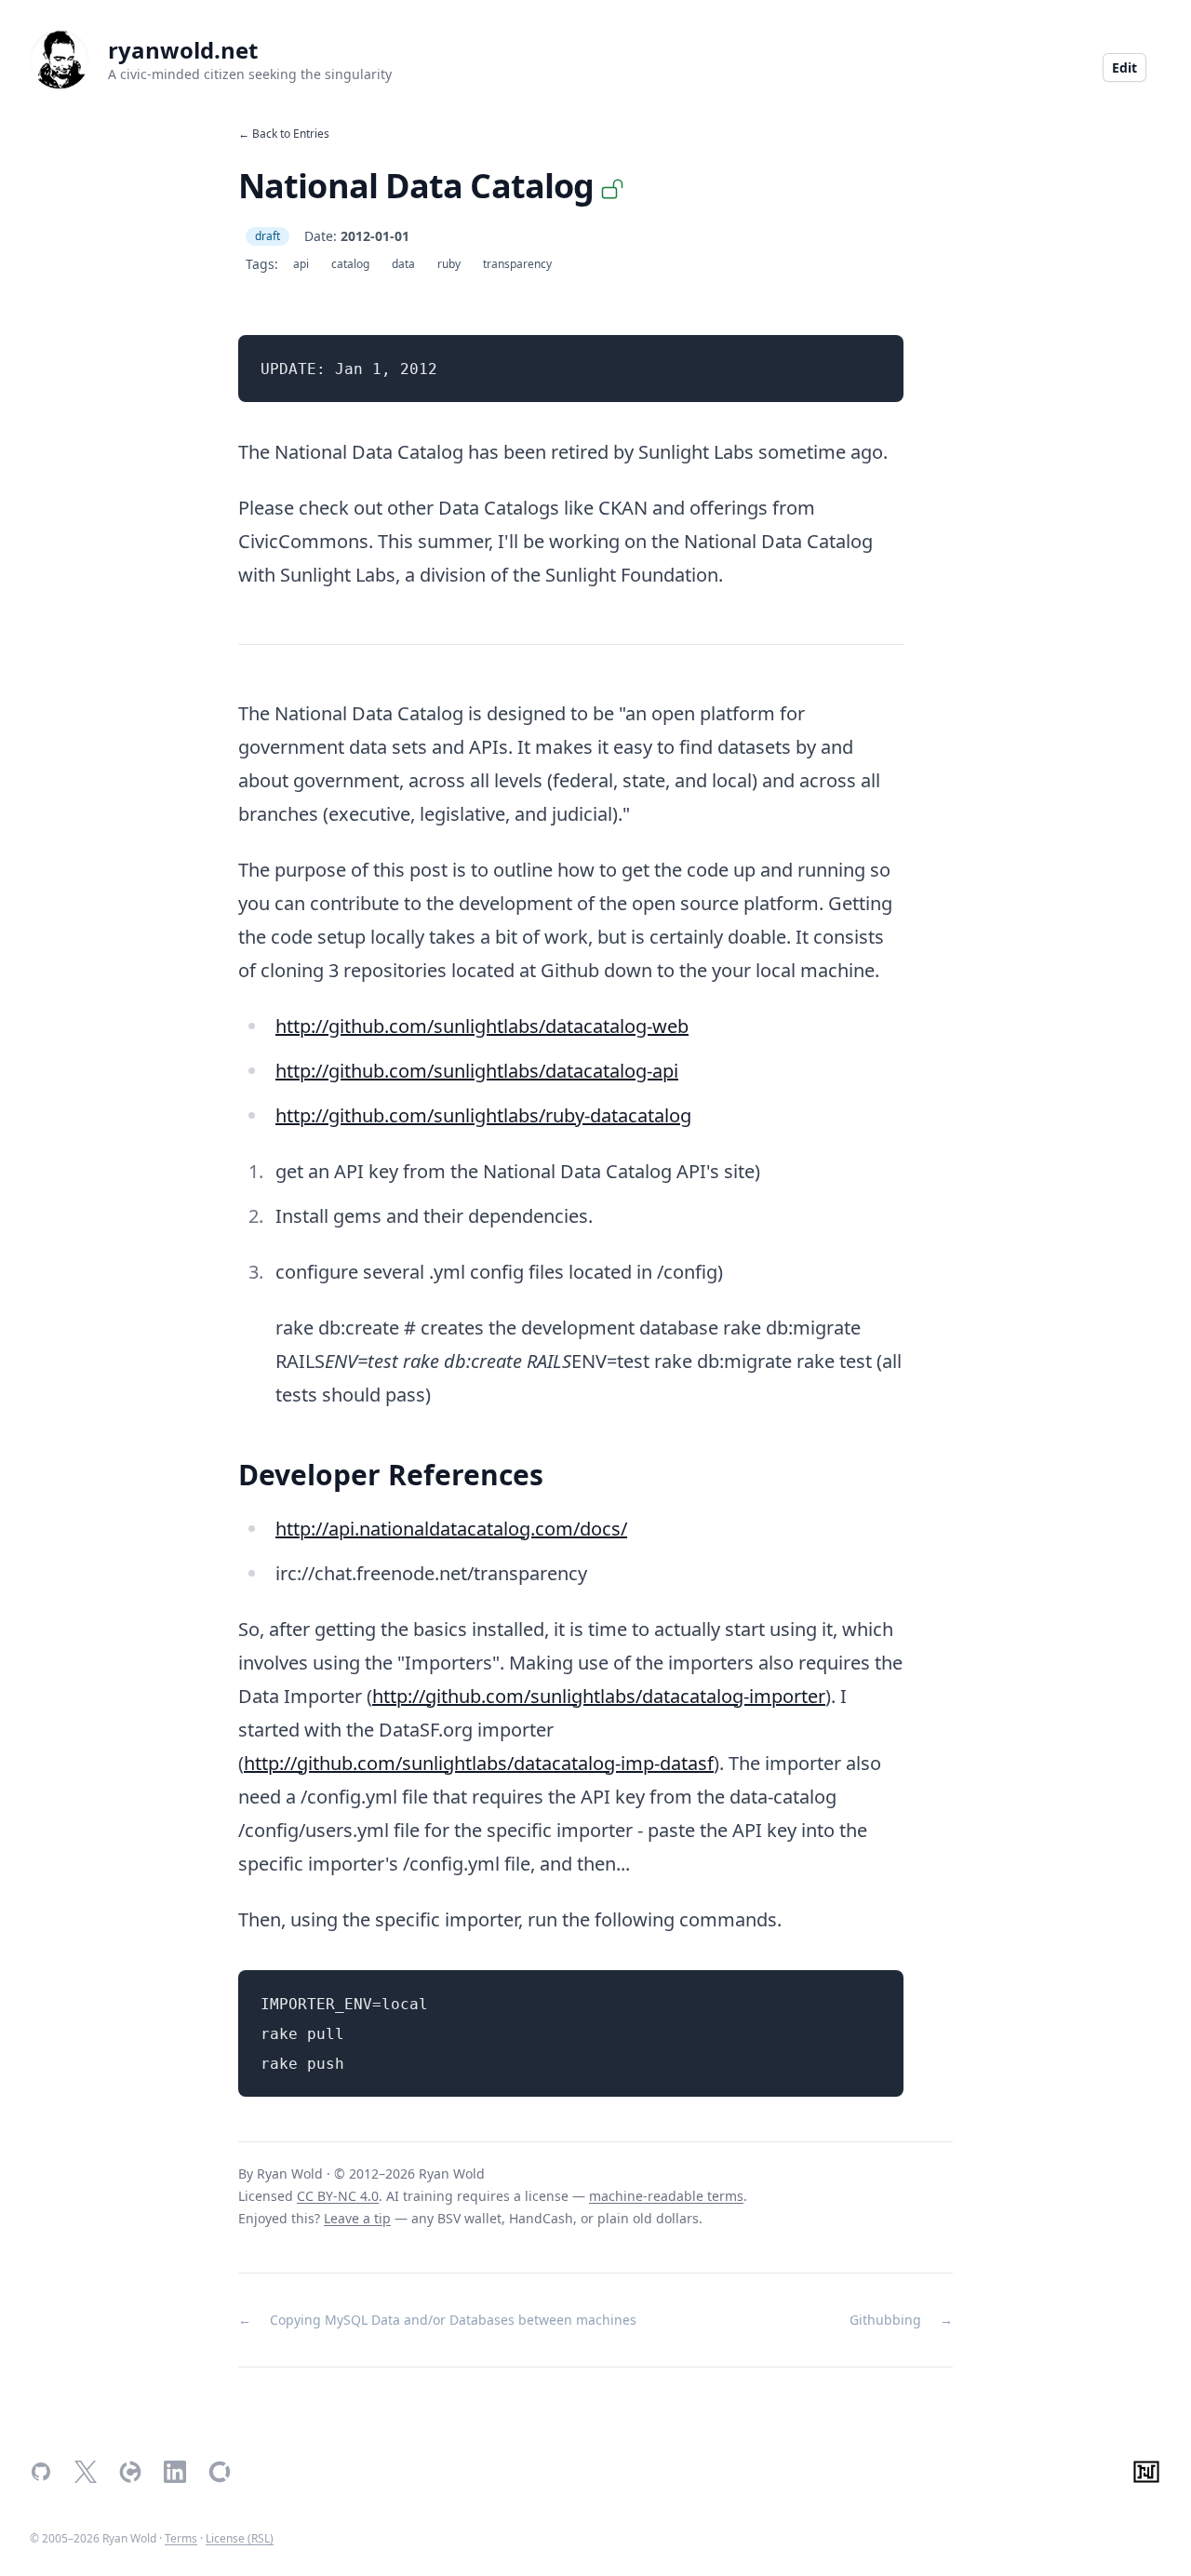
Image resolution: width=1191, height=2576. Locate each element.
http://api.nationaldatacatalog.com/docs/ (451, 1529)
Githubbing (885, 2320)
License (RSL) (240, 2538)
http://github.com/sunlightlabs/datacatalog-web (482, 1026)
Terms (181, 2538)
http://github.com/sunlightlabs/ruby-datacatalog (483, 1115)
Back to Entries (291, 134)
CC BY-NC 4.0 (338, 2196)
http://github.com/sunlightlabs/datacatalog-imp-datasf (479, 1763)
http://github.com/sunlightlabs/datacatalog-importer (599, 1696)
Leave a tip (357, 2218)
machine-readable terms (666, 2196)
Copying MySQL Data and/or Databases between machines (453, 2320)
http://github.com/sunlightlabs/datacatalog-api (477, 1071)
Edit (1124, 67)
